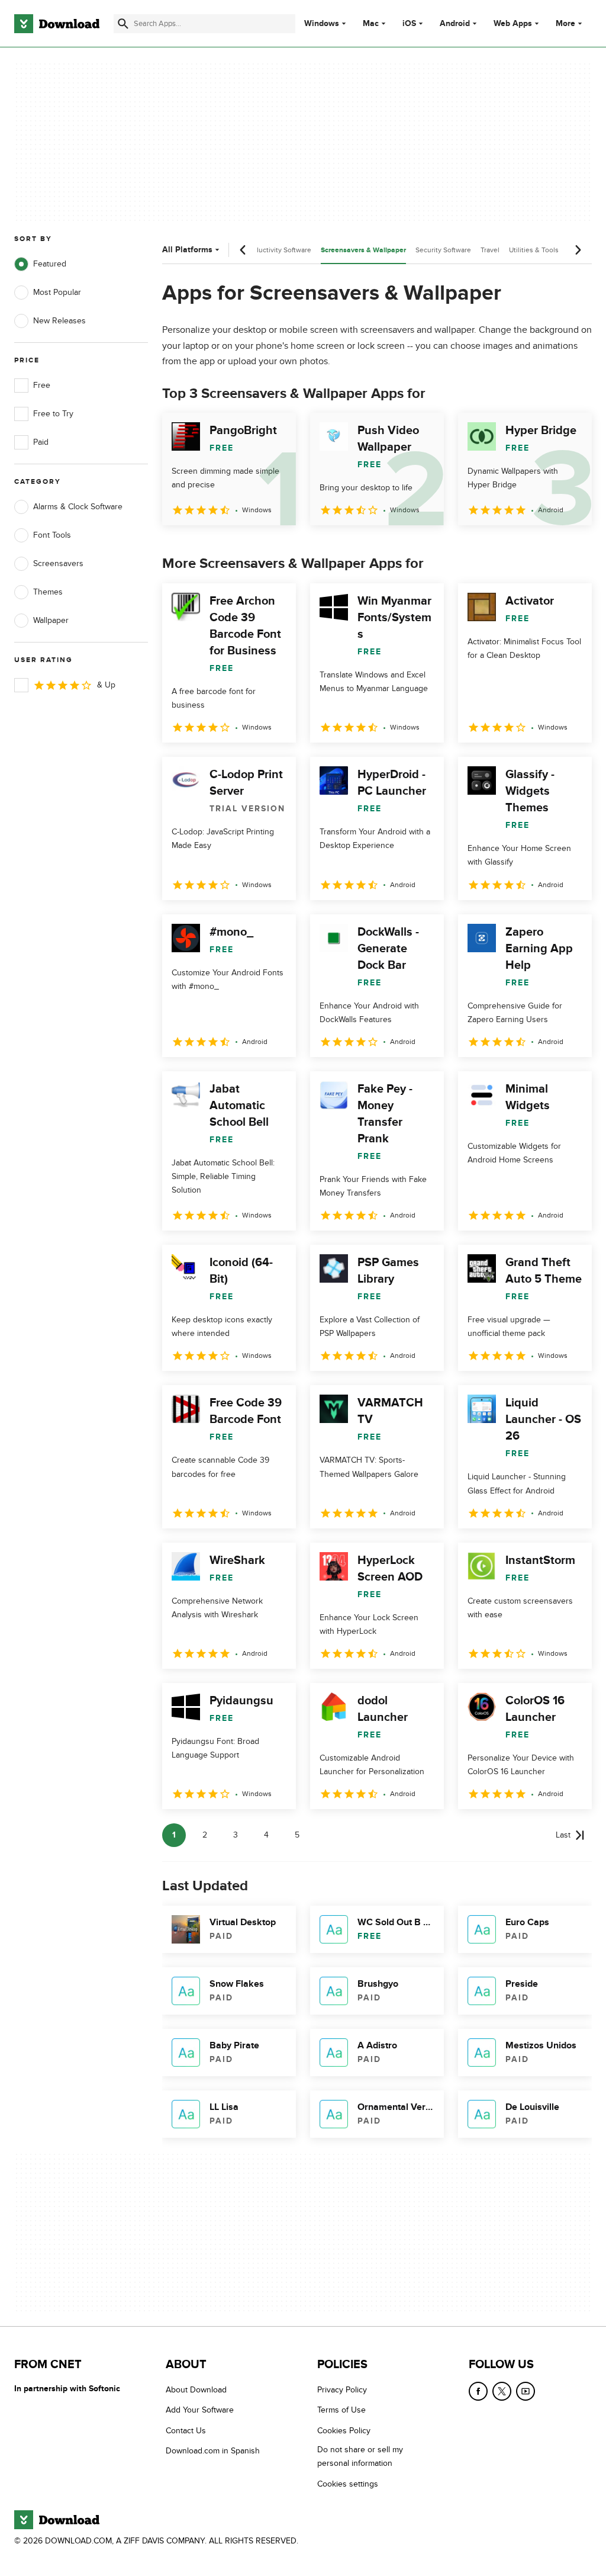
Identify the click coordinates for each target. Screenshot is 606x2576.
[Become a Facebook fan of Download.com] (478, 2391)
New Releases (59, 321)
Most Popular (57, 292)
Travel (490, 250)
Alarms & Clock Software (78, 507)
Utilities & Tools (534, 250)
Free (42, 385)
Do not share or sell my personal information (360, 2456)
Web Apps (513, 24)
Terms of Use (341, 2410)
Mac (371, 24)
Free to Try (53, 414)
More (565, 23)
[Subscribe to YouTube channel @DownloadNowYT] (526, 2391)
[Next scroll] (578, 250)
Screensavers (58, 563)
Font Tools (52, 535)
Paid (41, 442)
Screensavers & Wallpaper (363, 250)
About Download (196, 2390)
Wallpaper (51, 620)
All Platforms (187, 250)
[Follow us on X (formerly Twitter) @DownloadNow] (502, 2391)
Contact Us (186, 2431)
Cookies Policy (344, 2431)
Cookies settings (348, 2483)
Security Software (443, 250)
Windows (322, 24)
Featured (50, 264)
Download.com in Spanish (213, 2451)
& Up (106, 685)
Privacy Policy (342, 2390)
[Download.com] (57, 24)
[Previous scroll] (243, 250)
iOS (409, 24)
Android (455, 24)
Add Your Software (200, 2410)
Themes (48, 592)
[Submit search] (123, 24)
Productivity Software (278, 250)
